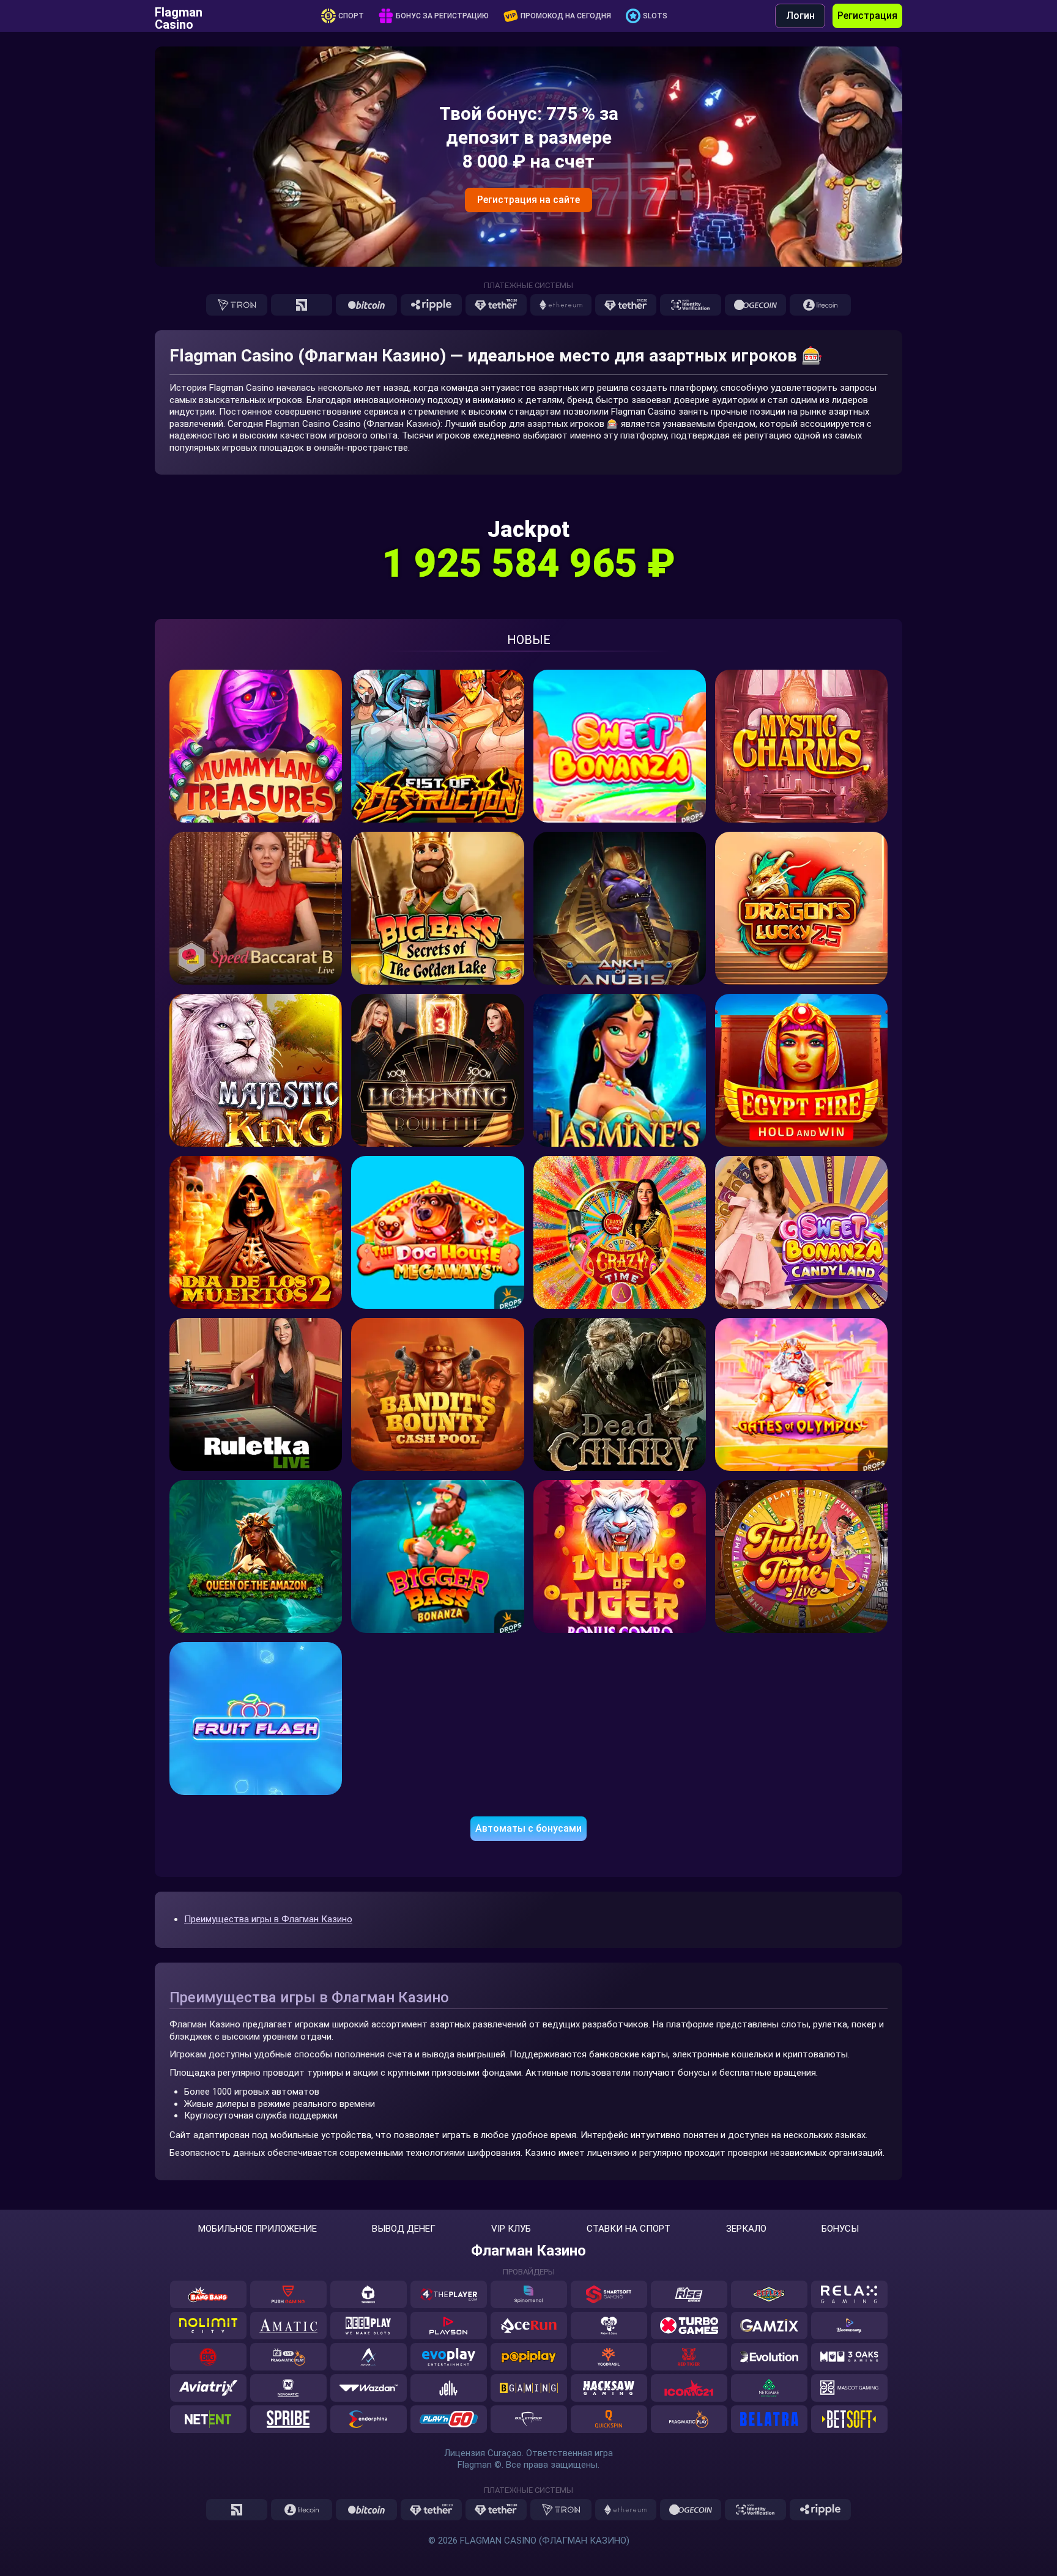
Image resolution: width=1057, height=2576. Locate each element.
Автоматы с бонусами (528, 1828)
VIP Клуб (511, 2229)
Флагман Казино (528, 2251)
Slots (655, 16)
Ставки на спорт (629, 2229)
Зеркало (746, 2229)
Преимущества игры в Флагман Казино (268, 1919)
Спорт (351, 16)
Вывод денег (404, 2229)
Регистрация (867, 16)
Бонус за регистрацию (442, 16)
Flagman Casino (179, 16)
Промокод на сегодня (566, 16)
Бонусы (840, 2229)
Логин (800, 16)
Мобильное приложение (258, 2229)
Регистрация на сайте (528, 200)
